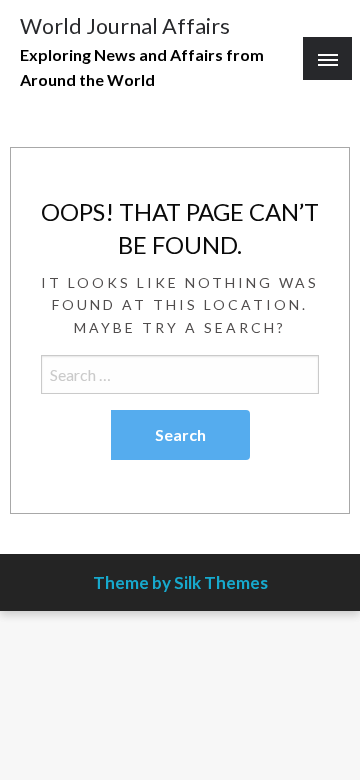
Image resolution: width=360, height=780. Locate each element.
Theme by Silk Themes (180, 582)
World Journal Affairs (125, 26)
